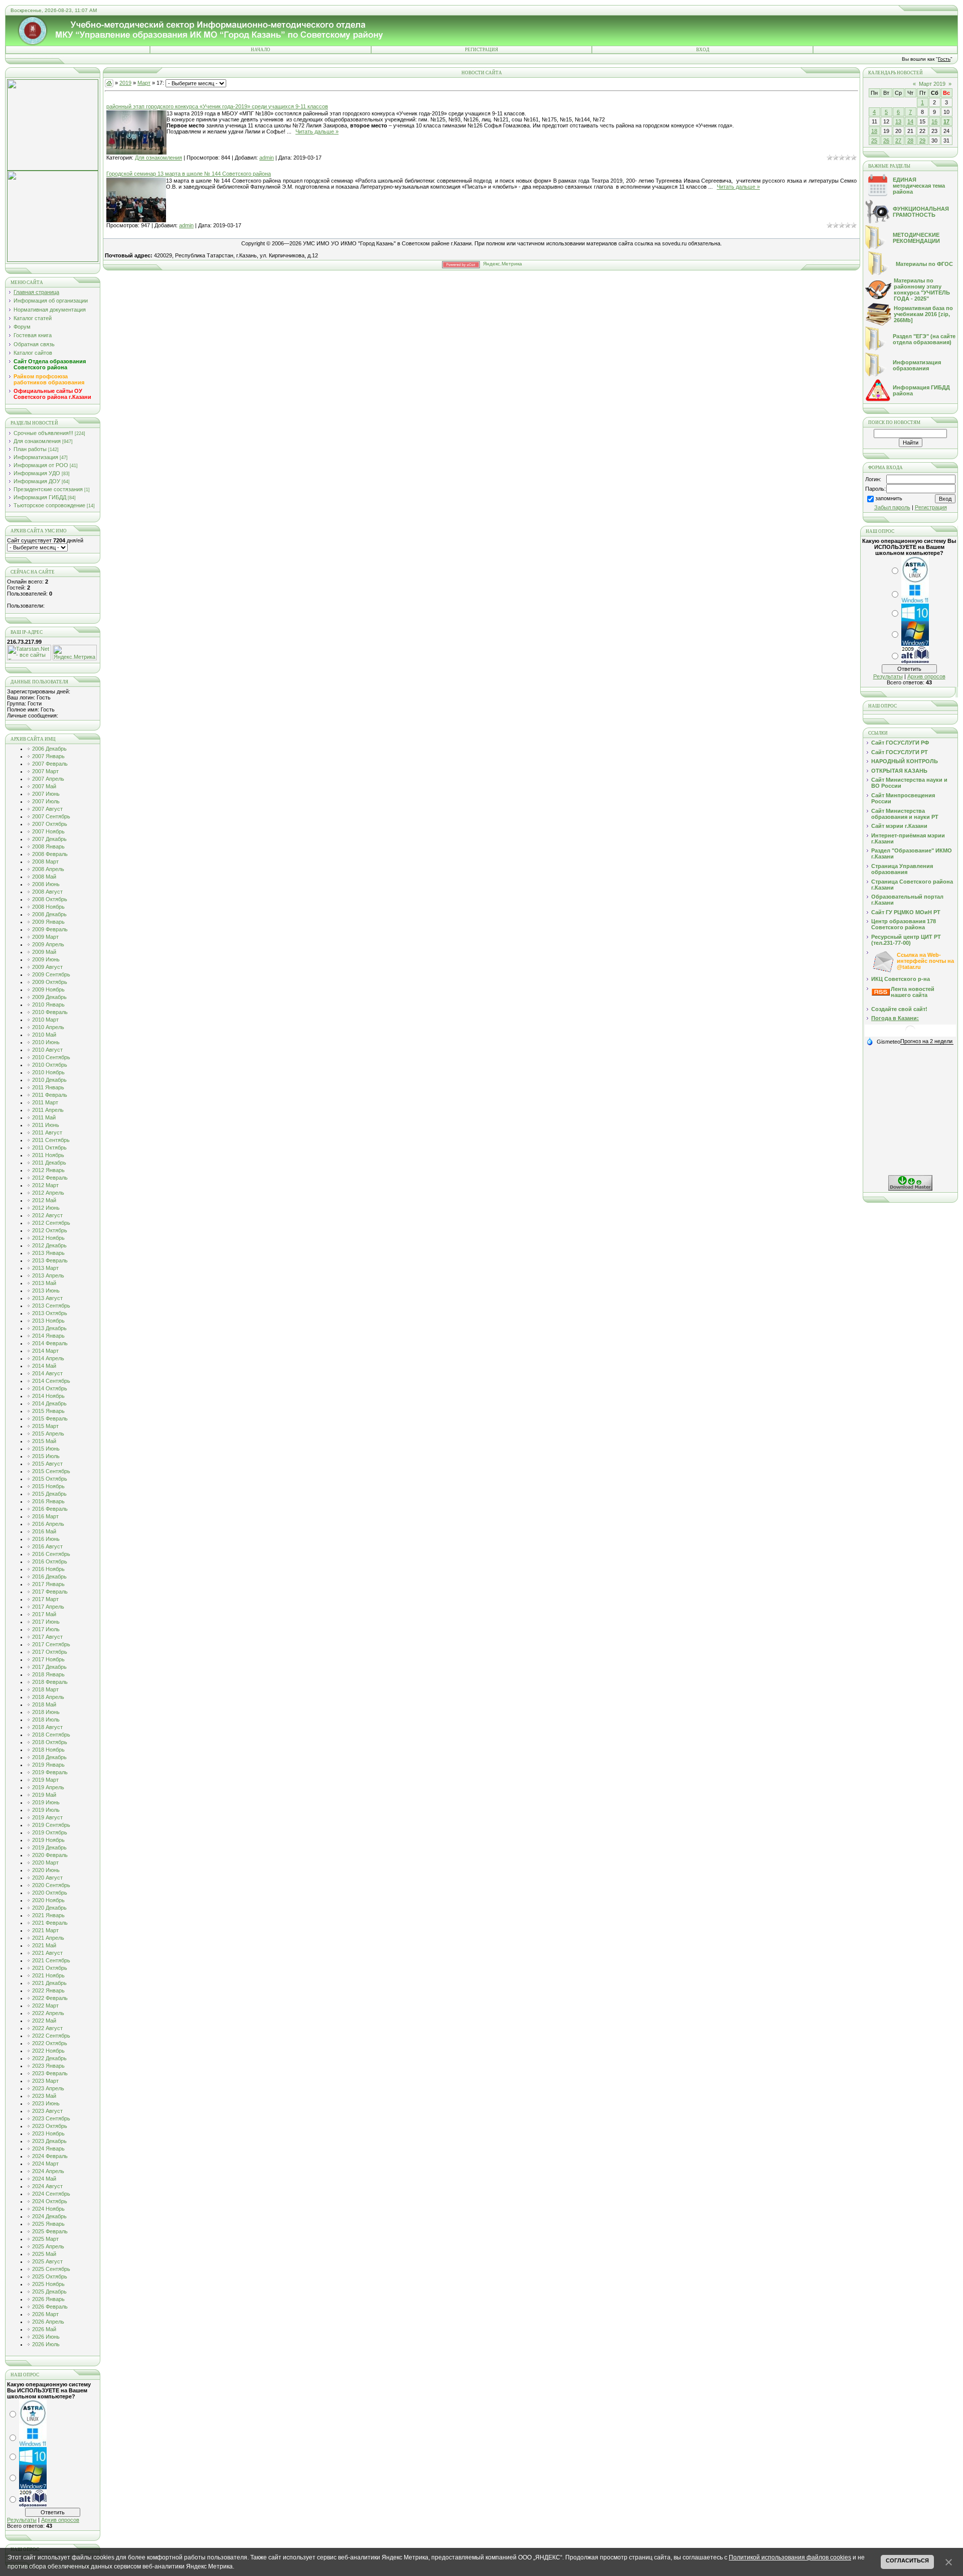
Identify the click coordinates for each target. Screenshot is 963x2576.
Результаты (22, 2520)
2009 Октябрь (50, 982)
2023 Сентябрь (51, 2118)
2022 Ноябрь (48, 2051)
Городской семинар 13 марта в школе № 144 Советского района (189, 174)
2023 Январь (48, 2066)
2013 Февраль (50, 1260)
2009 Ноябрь (48, 989)
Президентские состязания (48, 489)
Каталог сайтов (33, 353)
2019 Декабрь (49, 1847)
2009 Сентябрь (51, 974)
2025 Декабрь (49, 2292)
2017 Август (47, 1637)
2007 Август (47, 809)
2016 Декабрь (49, 1577)
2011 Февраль (50, 1095)
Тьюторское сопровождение (49, 505)
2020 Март (45, 1863)
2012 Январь (48, 1170)
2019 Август (47, 1817)
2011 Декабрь (49, 1163)
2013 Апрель (48, 1275)
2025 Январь (48, 2224)
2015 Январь (48, 1411)
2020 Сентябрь (51, 1885)
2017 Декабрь (49, 1667)
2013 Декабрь (49, 1328)
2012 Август (47, 1215)
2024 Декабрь (49, 2216)
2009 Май (44, 952)
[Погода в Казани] (910, 1034)
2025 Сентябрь (51, 2269)
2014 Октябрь (50, 1388)
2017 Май (44, 1614)
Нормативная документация (50, 310)
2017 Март (45, 1599)
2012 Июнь (46, 1208)
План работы (30, 449)
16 (934, 121)
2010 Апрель (48, 1027)
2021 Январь (48, 1915)
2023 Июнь (46, 2103)
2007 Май (44, 786)
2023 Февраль (50, 2073)
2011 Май (44, 1117)
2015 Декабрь (49, 1494)
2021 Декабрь (49, 1983)
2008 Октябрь (50, 899)
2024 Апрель (48, 2171)
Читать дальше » (317, 131)
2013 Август (47, 1298)
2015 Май (44, 1441)
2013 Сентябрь (51, 1306)
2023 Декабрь (49, 2141)
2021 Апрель (48, 1938)
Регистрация (481, 50)
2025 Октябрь (50, 2276)
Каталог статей (33, 318)
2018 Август (47, 1727)
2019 (125, 83)
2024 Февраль (50, 2156)
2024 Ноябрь (48, 2209)
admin (267, 158)
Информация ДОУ (37, 481)
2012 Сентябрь (51, 1223)
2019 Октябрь (50, 1832)
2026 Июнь (46, 2337)
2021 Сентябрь (51, 1960)
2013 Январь (48, 1253)
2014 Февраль (50, 1343)
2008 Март (45, 862)
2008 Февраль (50, 854)
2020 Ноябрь (48, 1900)
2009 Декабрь (49, 997)
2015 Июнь (46, 1449)
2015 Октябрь (50, 1479)
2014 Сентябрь (51, 1381)
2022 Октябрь (50, 2043)
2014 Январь (48, 1336)
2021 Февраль (50, 1923)
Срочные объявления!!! (43, 433)
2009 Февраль (50, 929)
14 (910, 121)
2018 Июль (46, 1720)
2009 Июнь (46, 959)
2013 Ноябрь (48, 1321)
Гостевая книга (33, 335)
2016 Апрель (48, 1524)
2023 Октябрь (50, 2126)
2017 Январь (48, 1584)
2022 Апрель (48, 2013)
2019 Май (44, 1795)
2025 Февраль (50, 2231)
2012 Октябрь (50, 1230)
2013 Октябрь (50, 1313)
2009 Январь (48, 922)
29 (922, 140)
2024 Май (44, 2179)
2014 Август (47, 1373)
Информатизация (36, 457)
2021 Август (47, 1953)
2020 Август (47, 1878)
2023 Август (47, 2111)
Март (144, 83)
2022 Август (47, 2028)
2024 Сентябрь (51, 2194)
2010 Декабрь (49, 1080)
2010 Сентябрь (51, 1057)
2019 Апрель (48, 1787)
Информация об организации (51, 301)
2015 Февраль (50, 1418)
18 (874, 131)
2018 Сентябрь (51, 1735)
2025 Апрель (48, 2246)
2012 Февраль (50, 1178)
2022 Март (45, 2006)
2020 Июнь (46, 1870)
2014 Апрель (48, 1358)
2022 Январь (48, 1990)
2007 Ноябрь (48, 831)
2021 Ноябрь (48, 1975)
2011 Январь (48, 1087)
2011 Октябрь (49, 1148)
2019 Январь (48, 1765)
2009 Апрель (48, 944)
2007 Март (45, 771)
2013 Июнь (46, 1291)
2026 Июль (46, 2344)
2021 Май (44, 1945)
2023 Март (45, 2081)
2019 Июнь (46, 1802)
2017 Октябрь (50, 1652)
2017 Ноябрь (48, 1659)
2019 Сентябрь (51, 1825)
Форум (22, 327)
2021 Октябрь (50, 1968)
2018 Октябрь (50, 1742)
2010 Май (44, 1035)
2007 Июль (46, 801)
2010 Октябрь (50, 1065)
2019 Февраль (50, 1772)
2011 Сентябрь (51, 1140)
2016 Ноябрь (48, 1569)
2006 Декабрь (49, 749)
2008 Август (47, 892)
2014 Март (45, 1351)
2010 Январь (48, 1005)
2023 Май (44, 2096)
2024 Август (47, 2186)
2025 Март (45, 2239)
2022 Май (44, 2021)
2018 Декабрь (49, 1757)
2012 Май (44, 1200)
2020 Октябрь (50, 1893)
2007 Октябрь (50, 824)
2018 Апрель (48, 1697)
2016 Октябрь (50, 1561)
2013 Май (44, 1283)
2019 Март (45, 1780)
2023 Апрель (48, 2088)
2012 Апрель (48, 1193)
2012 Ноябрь (48, 1238)
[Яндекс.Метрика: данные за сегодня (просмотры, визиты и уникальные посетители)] (75, 653)
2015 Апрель (48, 1434)
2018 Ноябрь (48, 1750)
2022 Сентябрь (51, 2036)
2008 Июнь (46, 884)
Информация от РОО (41, 465)
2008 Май (44, 877)
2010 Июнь (46, 1042)
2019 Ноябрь (48, 1840)
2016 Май (44, 1531)
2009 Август (47, 967)
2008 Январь (48, 846)
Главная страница (36, 292)
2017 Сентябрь (51, 1644)
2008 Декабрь (49, 914)
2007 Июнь (46, 794)
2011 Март (45, 1102)
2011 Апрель (48, 1110)
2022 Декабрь (49, 2058)
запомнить (889, 498)
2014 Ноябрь (48, 1396)
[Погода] (883, 1041)
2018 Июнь (46, 1712)
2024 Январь (48, 2149)
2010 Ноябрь (48, 1072)
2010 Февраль (50, 1012)
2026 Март (45, 2314)
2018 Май (44, 1704)
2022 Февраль (50, 1998)
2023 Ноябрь (48, 2133)
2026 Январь (48, 2299)
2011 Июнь (46, 1125)
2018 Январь (48, 1674)
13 (898, 121)
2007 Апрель (48, 779)
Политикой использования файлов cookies (790, 2557)
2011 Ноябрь (48, 1155)
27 (898, 140)
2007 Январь (48, 756)
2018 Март (45, 1689)
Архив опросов (60, 2520)
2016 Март (45, 1516)
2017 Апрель (48, 1607)
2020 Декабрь (49, 1908)
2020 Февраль (50, 1855)
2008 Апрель (48, 869)
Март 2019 (932, 84)
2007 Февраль (50, 764)
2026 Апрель (48, 2322)
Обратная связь (34, 344)
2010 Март (45, 1020)
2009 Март (45, 937)
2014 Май (44, 1366)
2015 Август (47, 1464)
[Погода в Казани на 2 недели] (927, 1041)
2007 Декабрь (49, 839)
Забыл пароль (892, 507)
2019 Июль (46, 1810)
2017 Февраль (50, 1592)
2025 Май (44, 2254)
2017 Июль (46, 1629)
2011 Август (47, 1132)
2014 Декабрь (49, 1403)
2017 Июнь (46, 1622)
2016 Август (47, 1546)
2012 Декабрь (49, 1245)
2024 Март (45, 2164)
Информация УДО (37, 473)
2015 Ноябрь (48, 1486)
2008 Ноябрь (48, 907)
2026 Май (44, 2329)
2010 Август (47, 1050)
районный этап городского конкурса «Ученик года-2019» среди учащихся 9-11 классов (217, 106)
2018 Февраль (50, 1682)
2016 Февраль (50, 1509)
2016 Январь (48, 1501)
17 (946, 121)
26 (886, 140)
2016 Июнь (46, 1539)
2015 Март (45, 1426)
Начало (261, 50)
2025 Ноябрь (48, 2284)
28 (910, 140)
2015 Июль (46, 1456)
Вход (703, 50)
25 (874, 140)
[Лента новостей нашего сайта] (881, 993)
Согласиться (907, 2560)
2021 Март (45, 1930)
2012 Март (45, 1185)
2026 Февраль (50, 2307)
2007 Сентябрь (51, 816)
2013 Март (45, 1268)
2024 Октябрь (50, 2201)
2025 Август (47, 2261)
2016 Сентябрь (51, 1554)
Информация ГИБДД (40, 497)
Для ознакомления (37, 441)
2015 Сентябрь (51, 1471)
